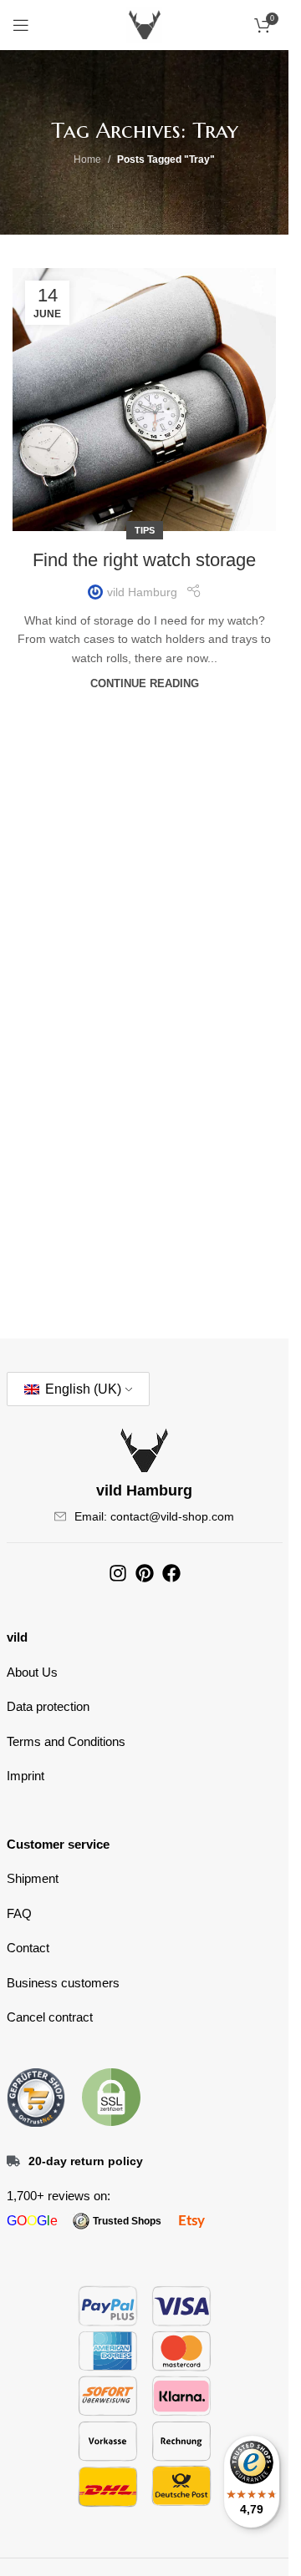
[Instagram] (118, 1573)
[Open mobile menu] (21, 25)
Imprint (26, 1776)
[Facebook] (171, 1573)
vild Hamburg (142, 592)
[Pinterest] (145, 1573)
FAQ (19, 1913)
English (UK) (82, 1389)
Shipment (33, 1878)
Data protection (48, 1706)
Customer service (58, 1844)
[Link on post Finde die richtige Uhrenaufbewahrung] (144, 400)
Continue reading (145, 684)
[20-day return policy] (13, 2161)
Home (87, 159)
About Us (32, 1672)
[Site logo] (145, 24)
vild (17, 1637)
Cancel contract (50, 2017)
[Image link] (36, 2096)
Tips (145, 530)
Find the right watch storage (144, 560)
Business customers (63, 1983)
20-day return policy (86, 2161)
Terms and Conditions (66, 1741)
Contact (28, 1948)
